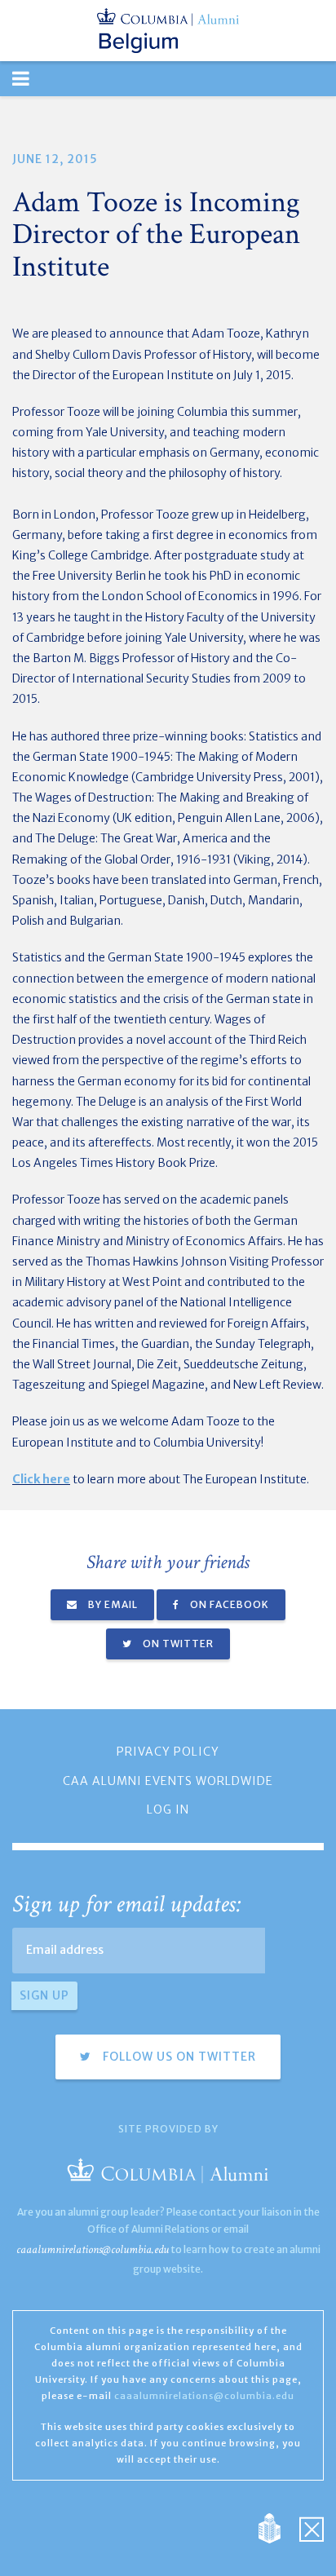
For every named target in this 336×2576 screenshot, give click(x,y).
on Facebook (228, 1604)
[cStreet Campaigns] (312, 2528)
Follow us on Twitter (178, 2057)
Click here (41, 1479)
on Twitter (177, 1644)
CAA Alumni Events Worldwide (168, 1781)
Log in (168, 1809)
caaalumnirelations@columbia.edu (93, 2249)
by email (112, 1604)
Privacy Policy (168, 1752)
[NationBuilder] (278, 2528)
